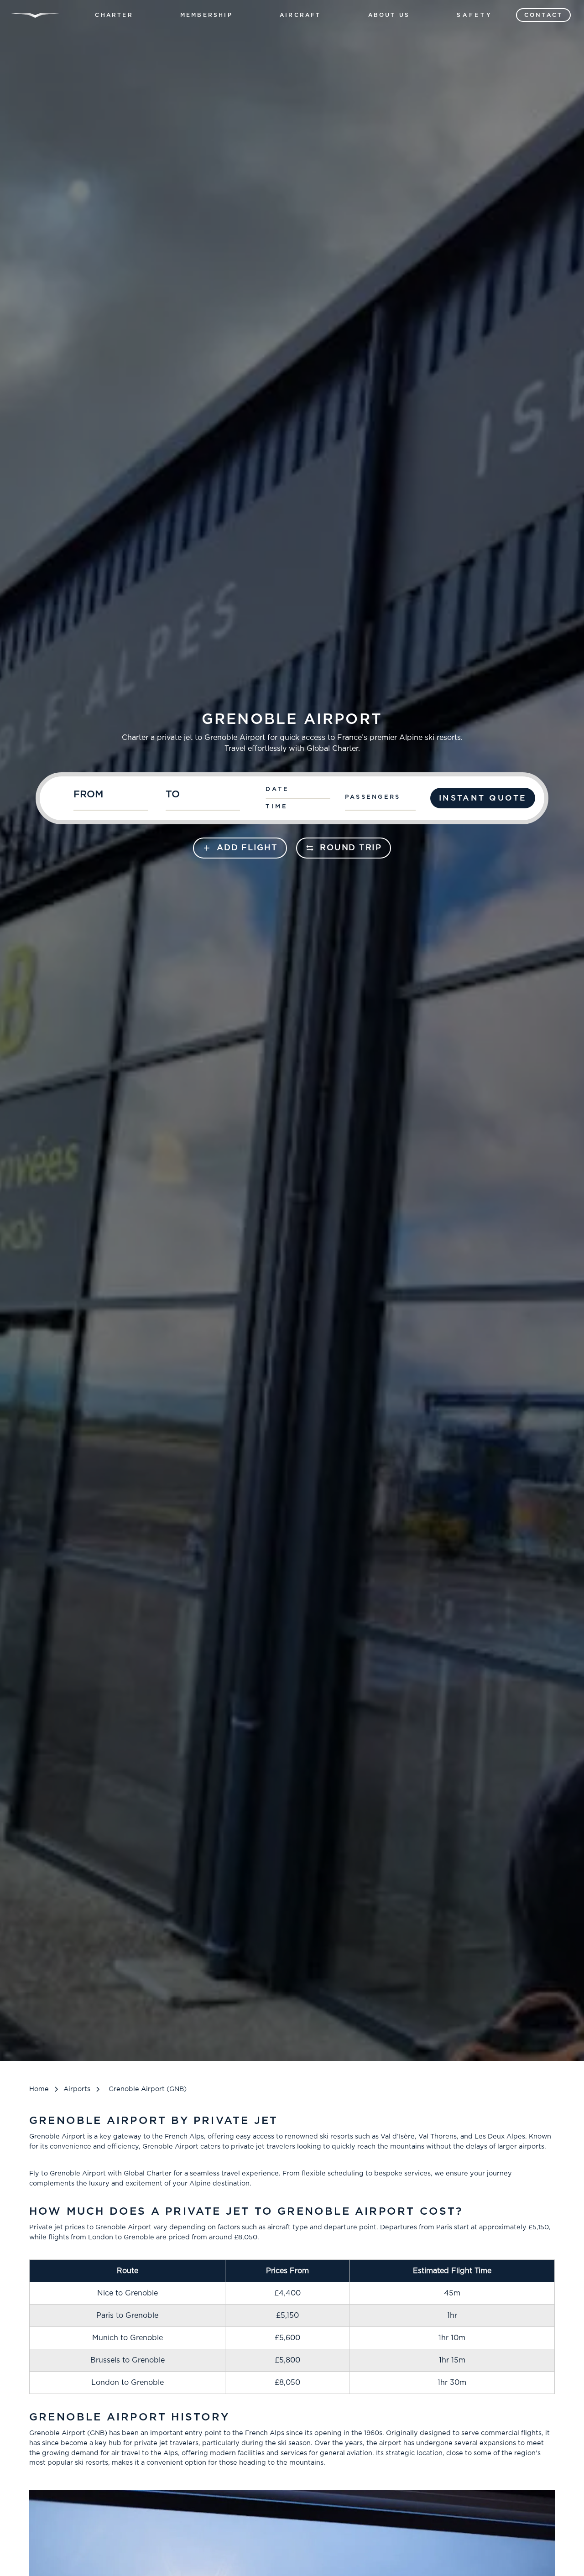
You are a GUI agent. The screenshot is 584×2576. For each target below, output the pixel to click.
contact (543, 15)
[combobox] (115, 798)
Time (277, 807)
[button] (114, 15)
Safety (474, 15)
